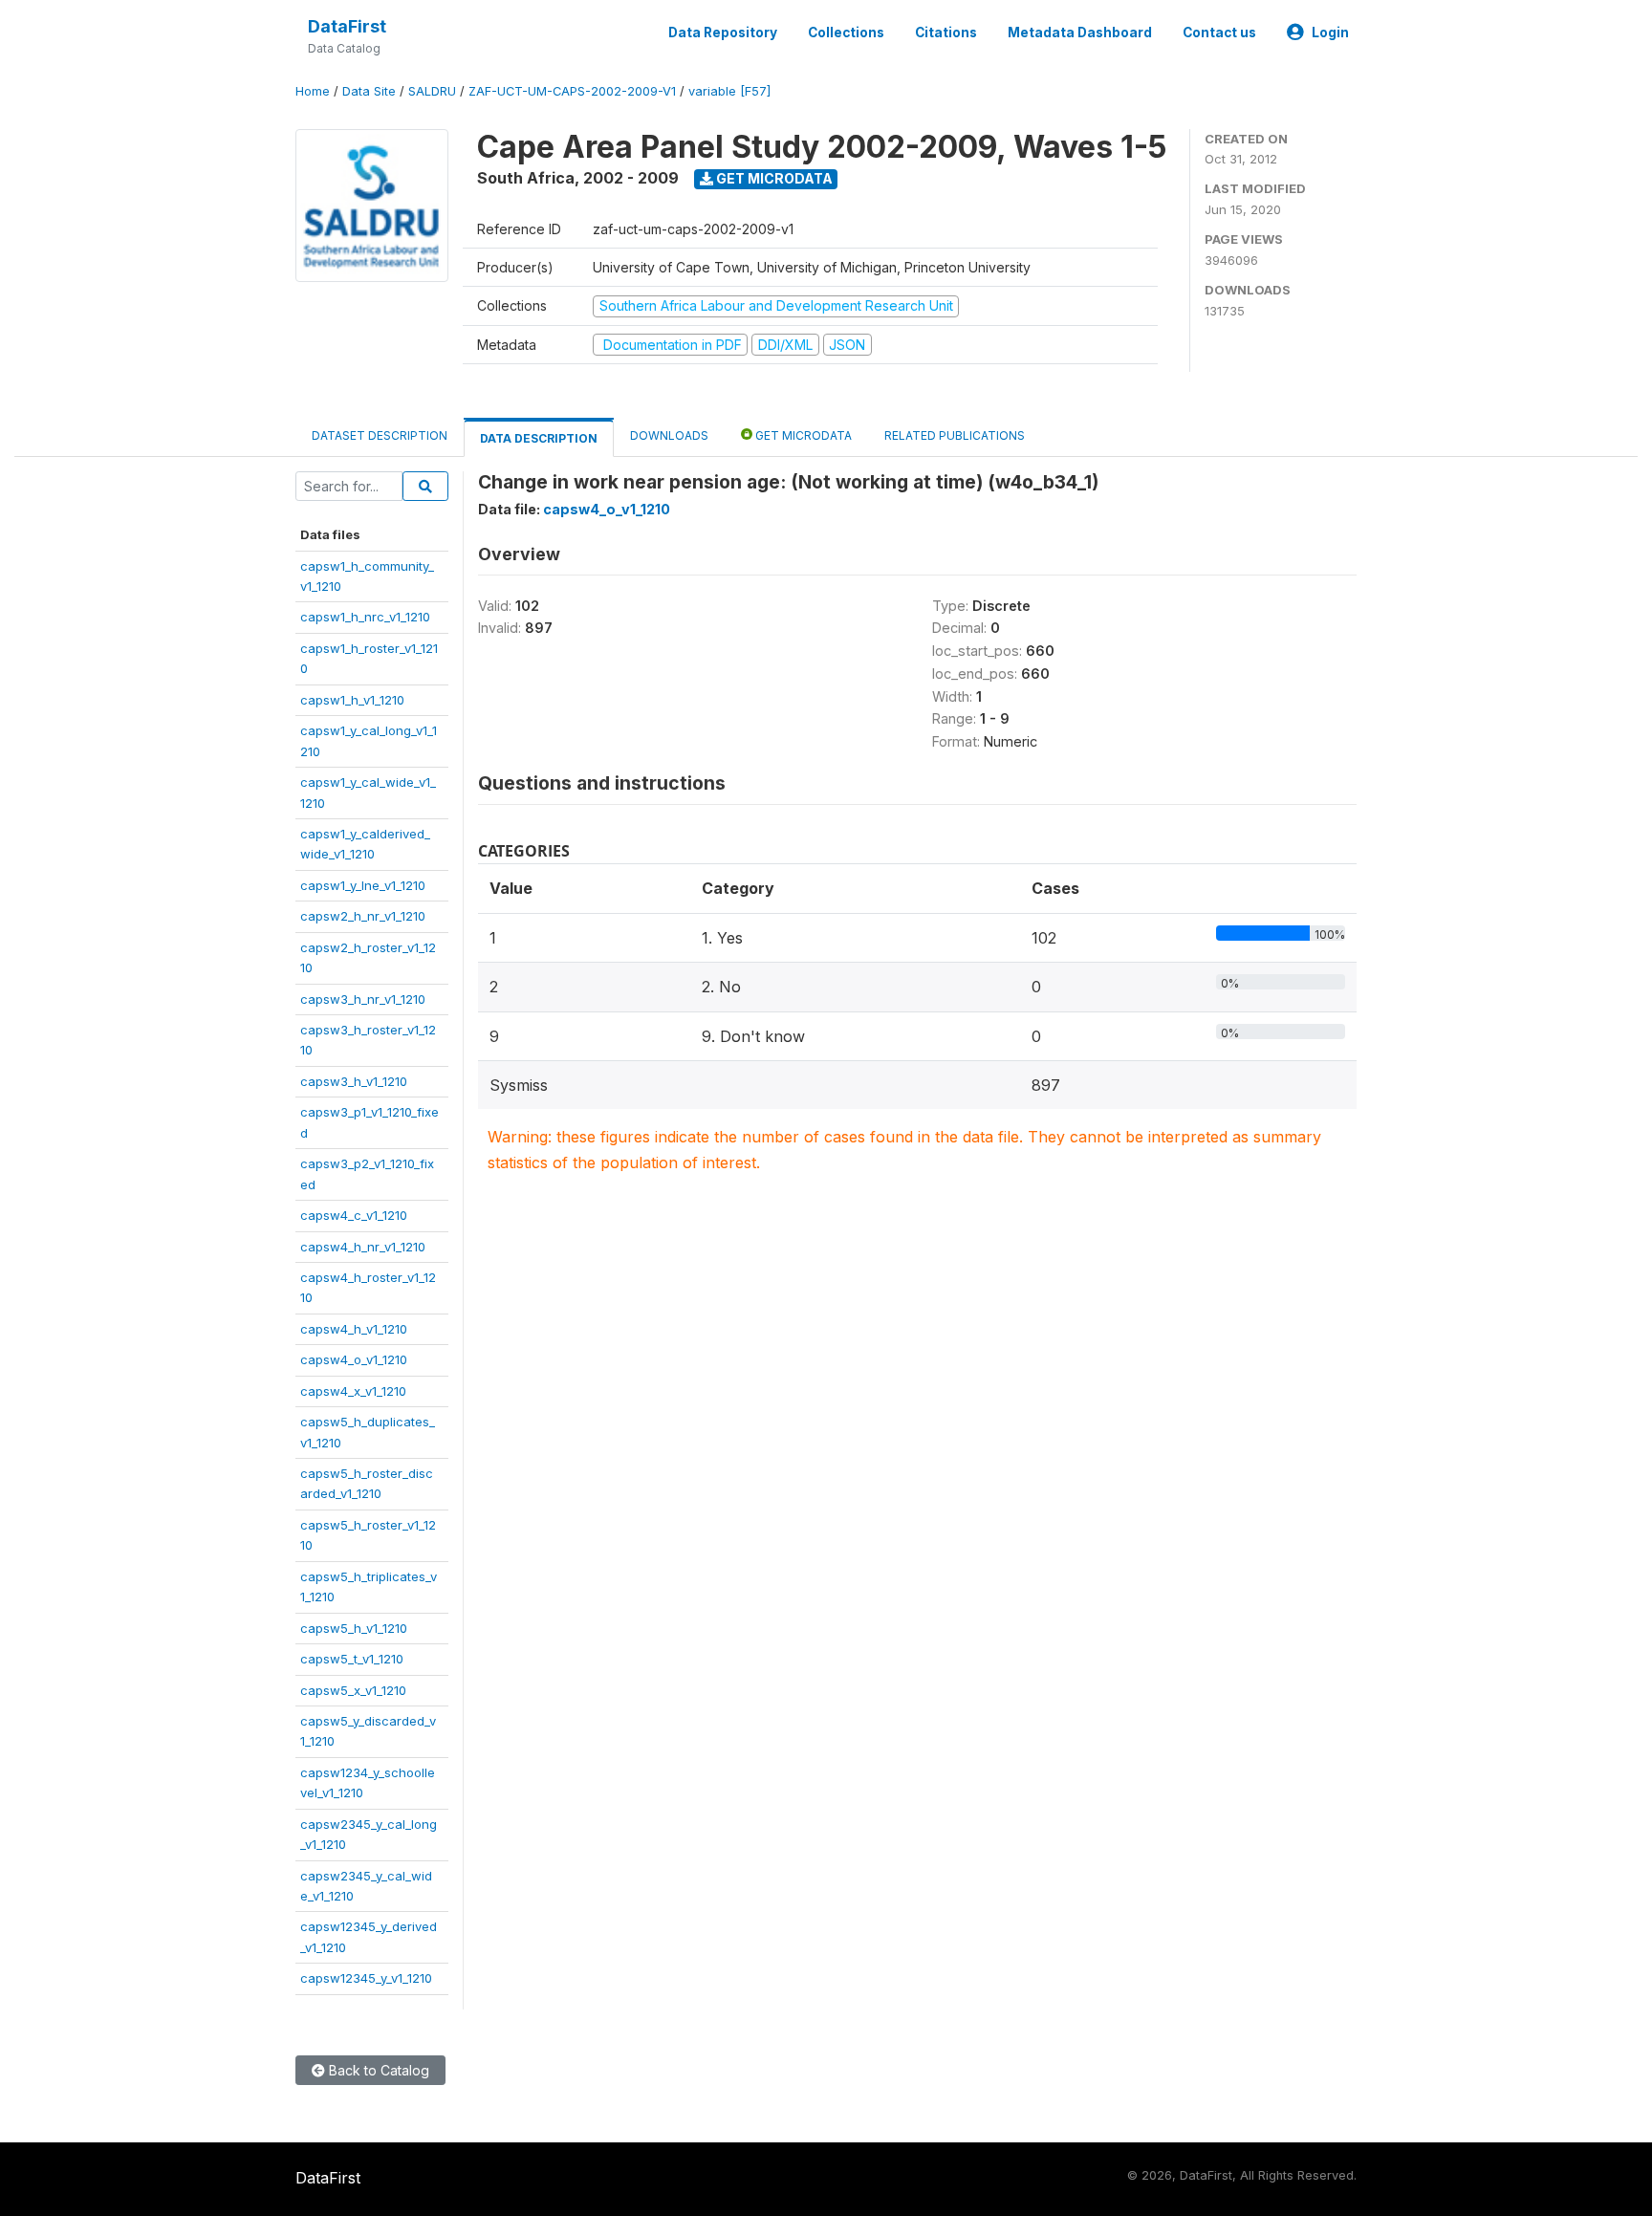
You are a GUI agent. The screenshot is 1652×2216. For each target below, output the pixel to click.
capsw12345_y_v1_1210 (366, 1978)
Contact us (1219, 33)
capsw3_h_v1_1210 (354, 1081)
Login (1330, 33)
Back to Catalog (377, 2070)
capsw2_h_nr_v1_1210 (363, 916)
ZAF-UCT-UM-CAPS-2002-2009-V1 (572, 91)
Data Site (369, 91)
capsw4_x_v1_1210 (353, 1391)
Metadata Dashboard (1080, 33)
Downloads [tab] (669, 435)
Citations (946, 33)
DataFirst (347, 26)
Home (313, 91)
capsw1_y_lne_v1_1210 (363, 885)
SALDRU (432, 91)
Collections (846, 33)
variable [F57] (729, 91)
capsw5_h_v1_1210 (354, 1628)
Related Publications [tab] (955, 435)
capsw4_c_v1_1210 (354, 1215)
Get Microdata (773, 178)
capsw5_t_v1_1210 (352, 1659)
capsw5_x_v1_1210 (353, 1690)
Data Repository (723, 33)
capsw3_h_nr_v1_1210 (363, 999)
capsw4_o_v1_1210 (354, 1359)
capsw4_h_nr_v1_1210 (363, 1247)
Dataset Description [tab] (380, 435)
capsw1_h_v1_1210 (352, 700)
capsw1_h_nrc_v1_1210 (365, 617)
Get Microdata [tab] (802, 435)
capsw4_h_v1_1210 (354, 1329)
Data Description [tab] (539, 438)
